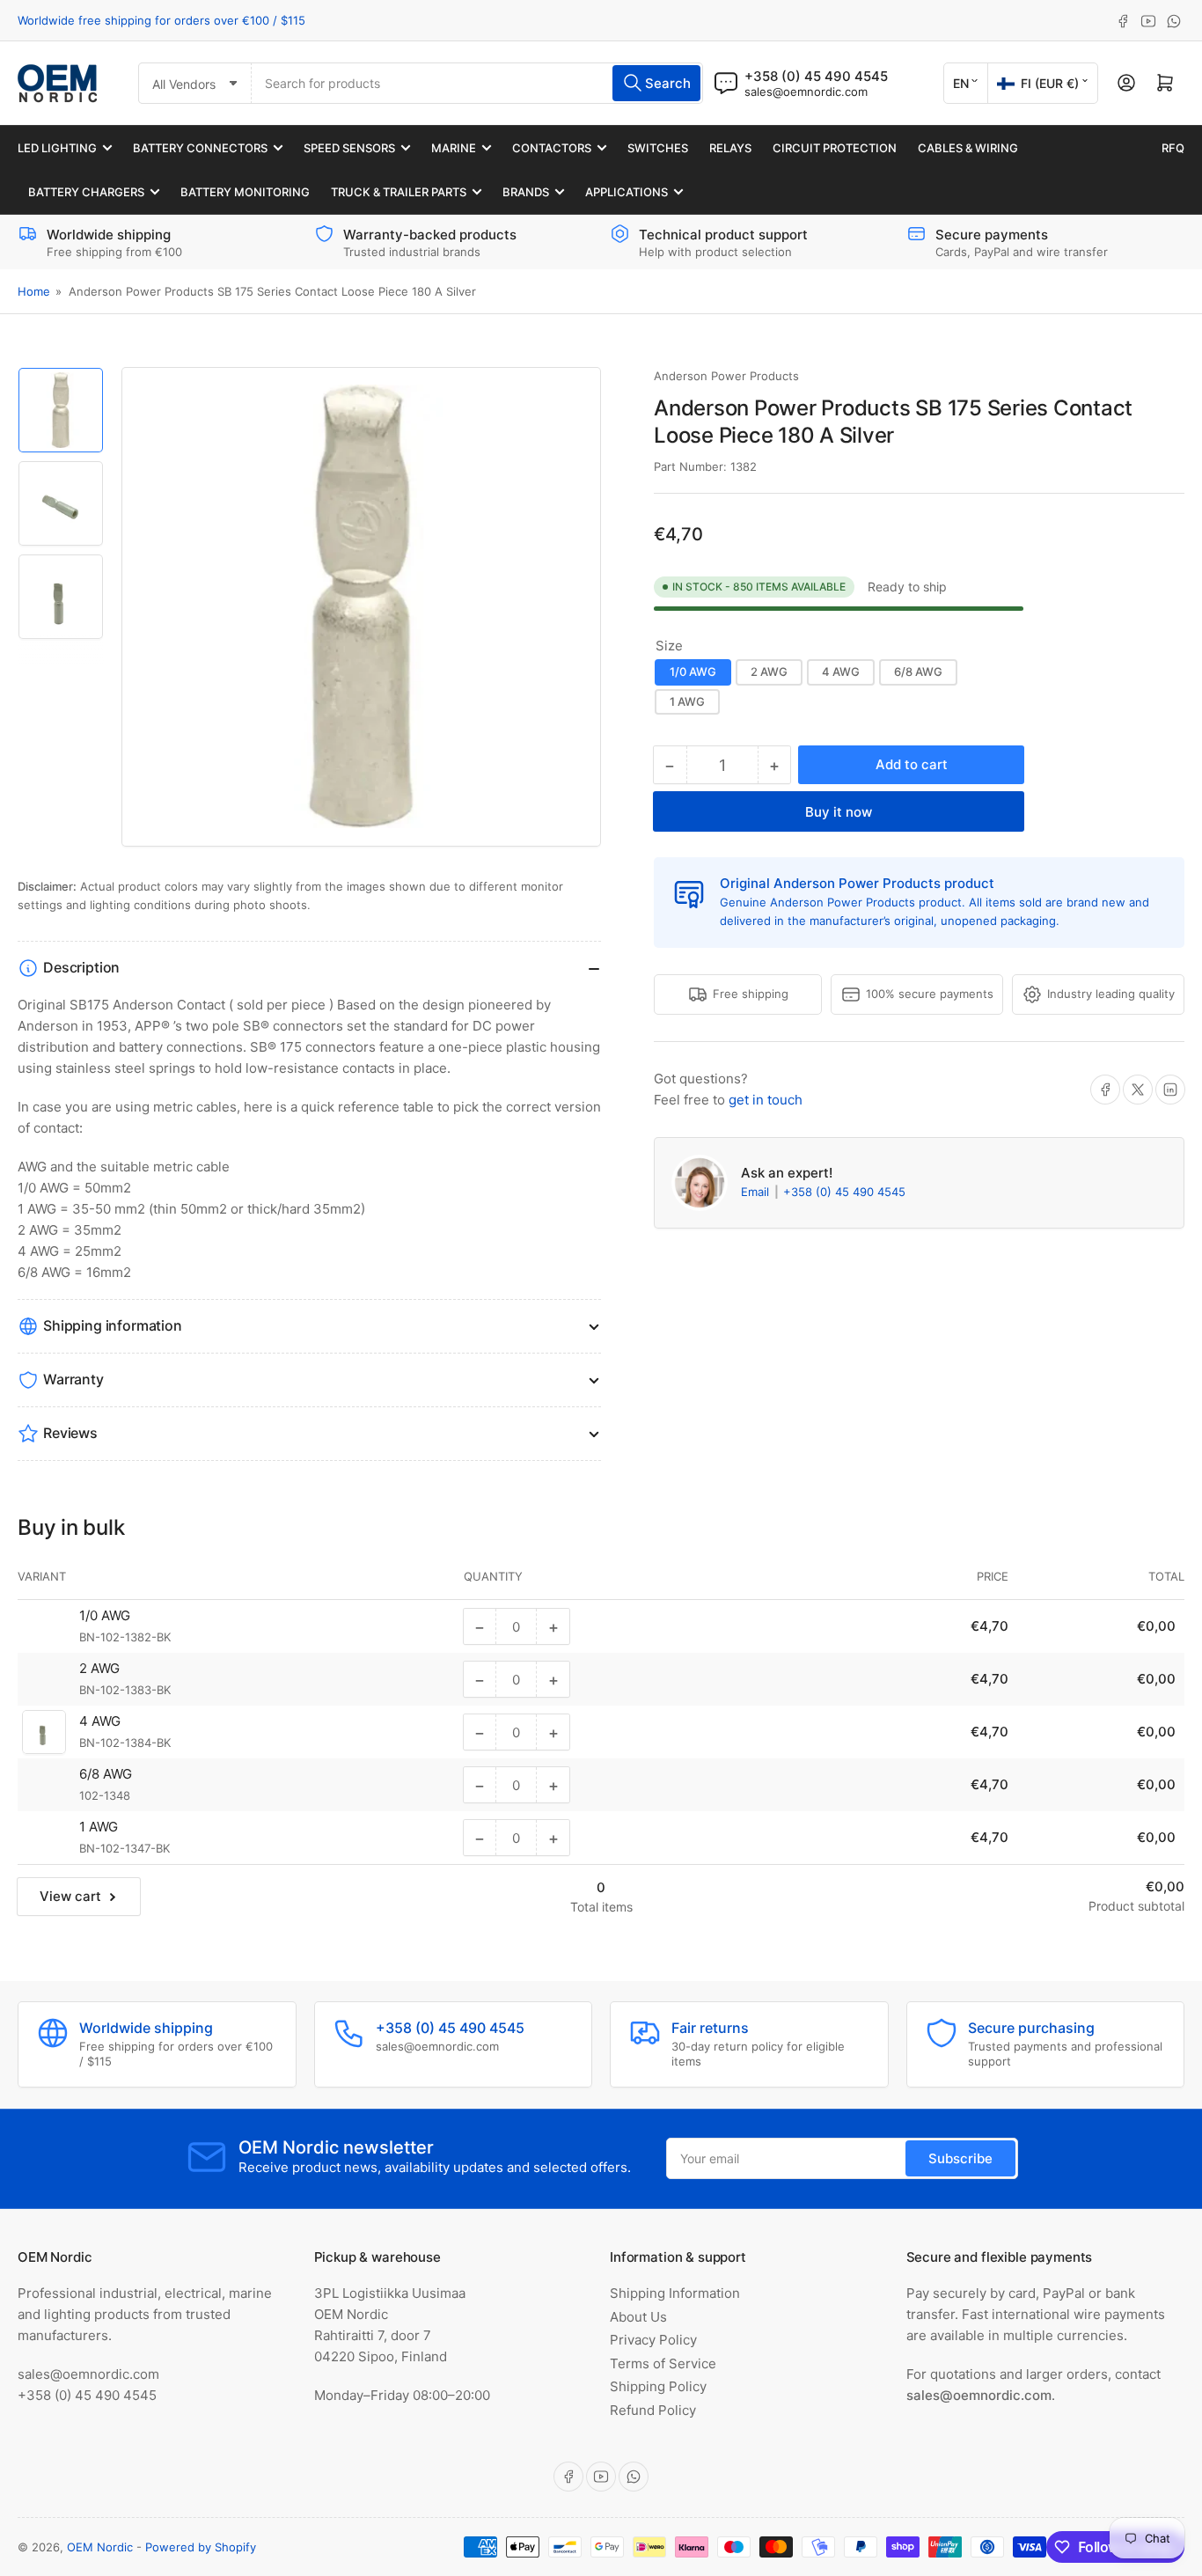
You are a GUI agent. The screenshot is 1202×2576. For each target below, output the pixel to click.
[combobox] (477, 83)
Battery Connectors (200, 148)
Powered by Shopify (201, 2547)
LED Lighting (57, 148)
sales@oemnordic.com (806, 92)
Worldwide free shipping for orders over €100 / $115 (161, 20)
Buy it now (839, 812)
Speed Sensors (349, 148)
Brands (526, 192)
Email (757, 1192)
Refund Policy (653, 2410)
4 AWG (841, 672)
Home (34, 291)
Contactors (552, 148)
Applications (627, 192)
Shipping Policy (658, 2386)
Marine (454, 148)
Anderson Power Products (726, 376)
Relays (730, 148)
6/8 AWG (918, 672)
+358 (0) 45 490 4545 (844, 1192)
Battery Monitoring (245, 192)
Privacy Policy (653, 2340)
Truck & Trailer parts (399, 192)
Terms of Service (663, 2363)
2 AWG (769, 672)
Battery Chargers (86, 192)
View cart (70, 1896)
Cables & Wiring (968, 148)
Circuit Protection (835, 148)
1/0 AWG (693, 672)
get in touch (766, 1100)
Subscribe (960, 2158)
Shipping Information (675, 2293)
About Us (638, 2317)
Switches (658, 148)
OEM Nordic (100, 2547)
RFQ (1173, 148)
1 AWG (687, 701)
